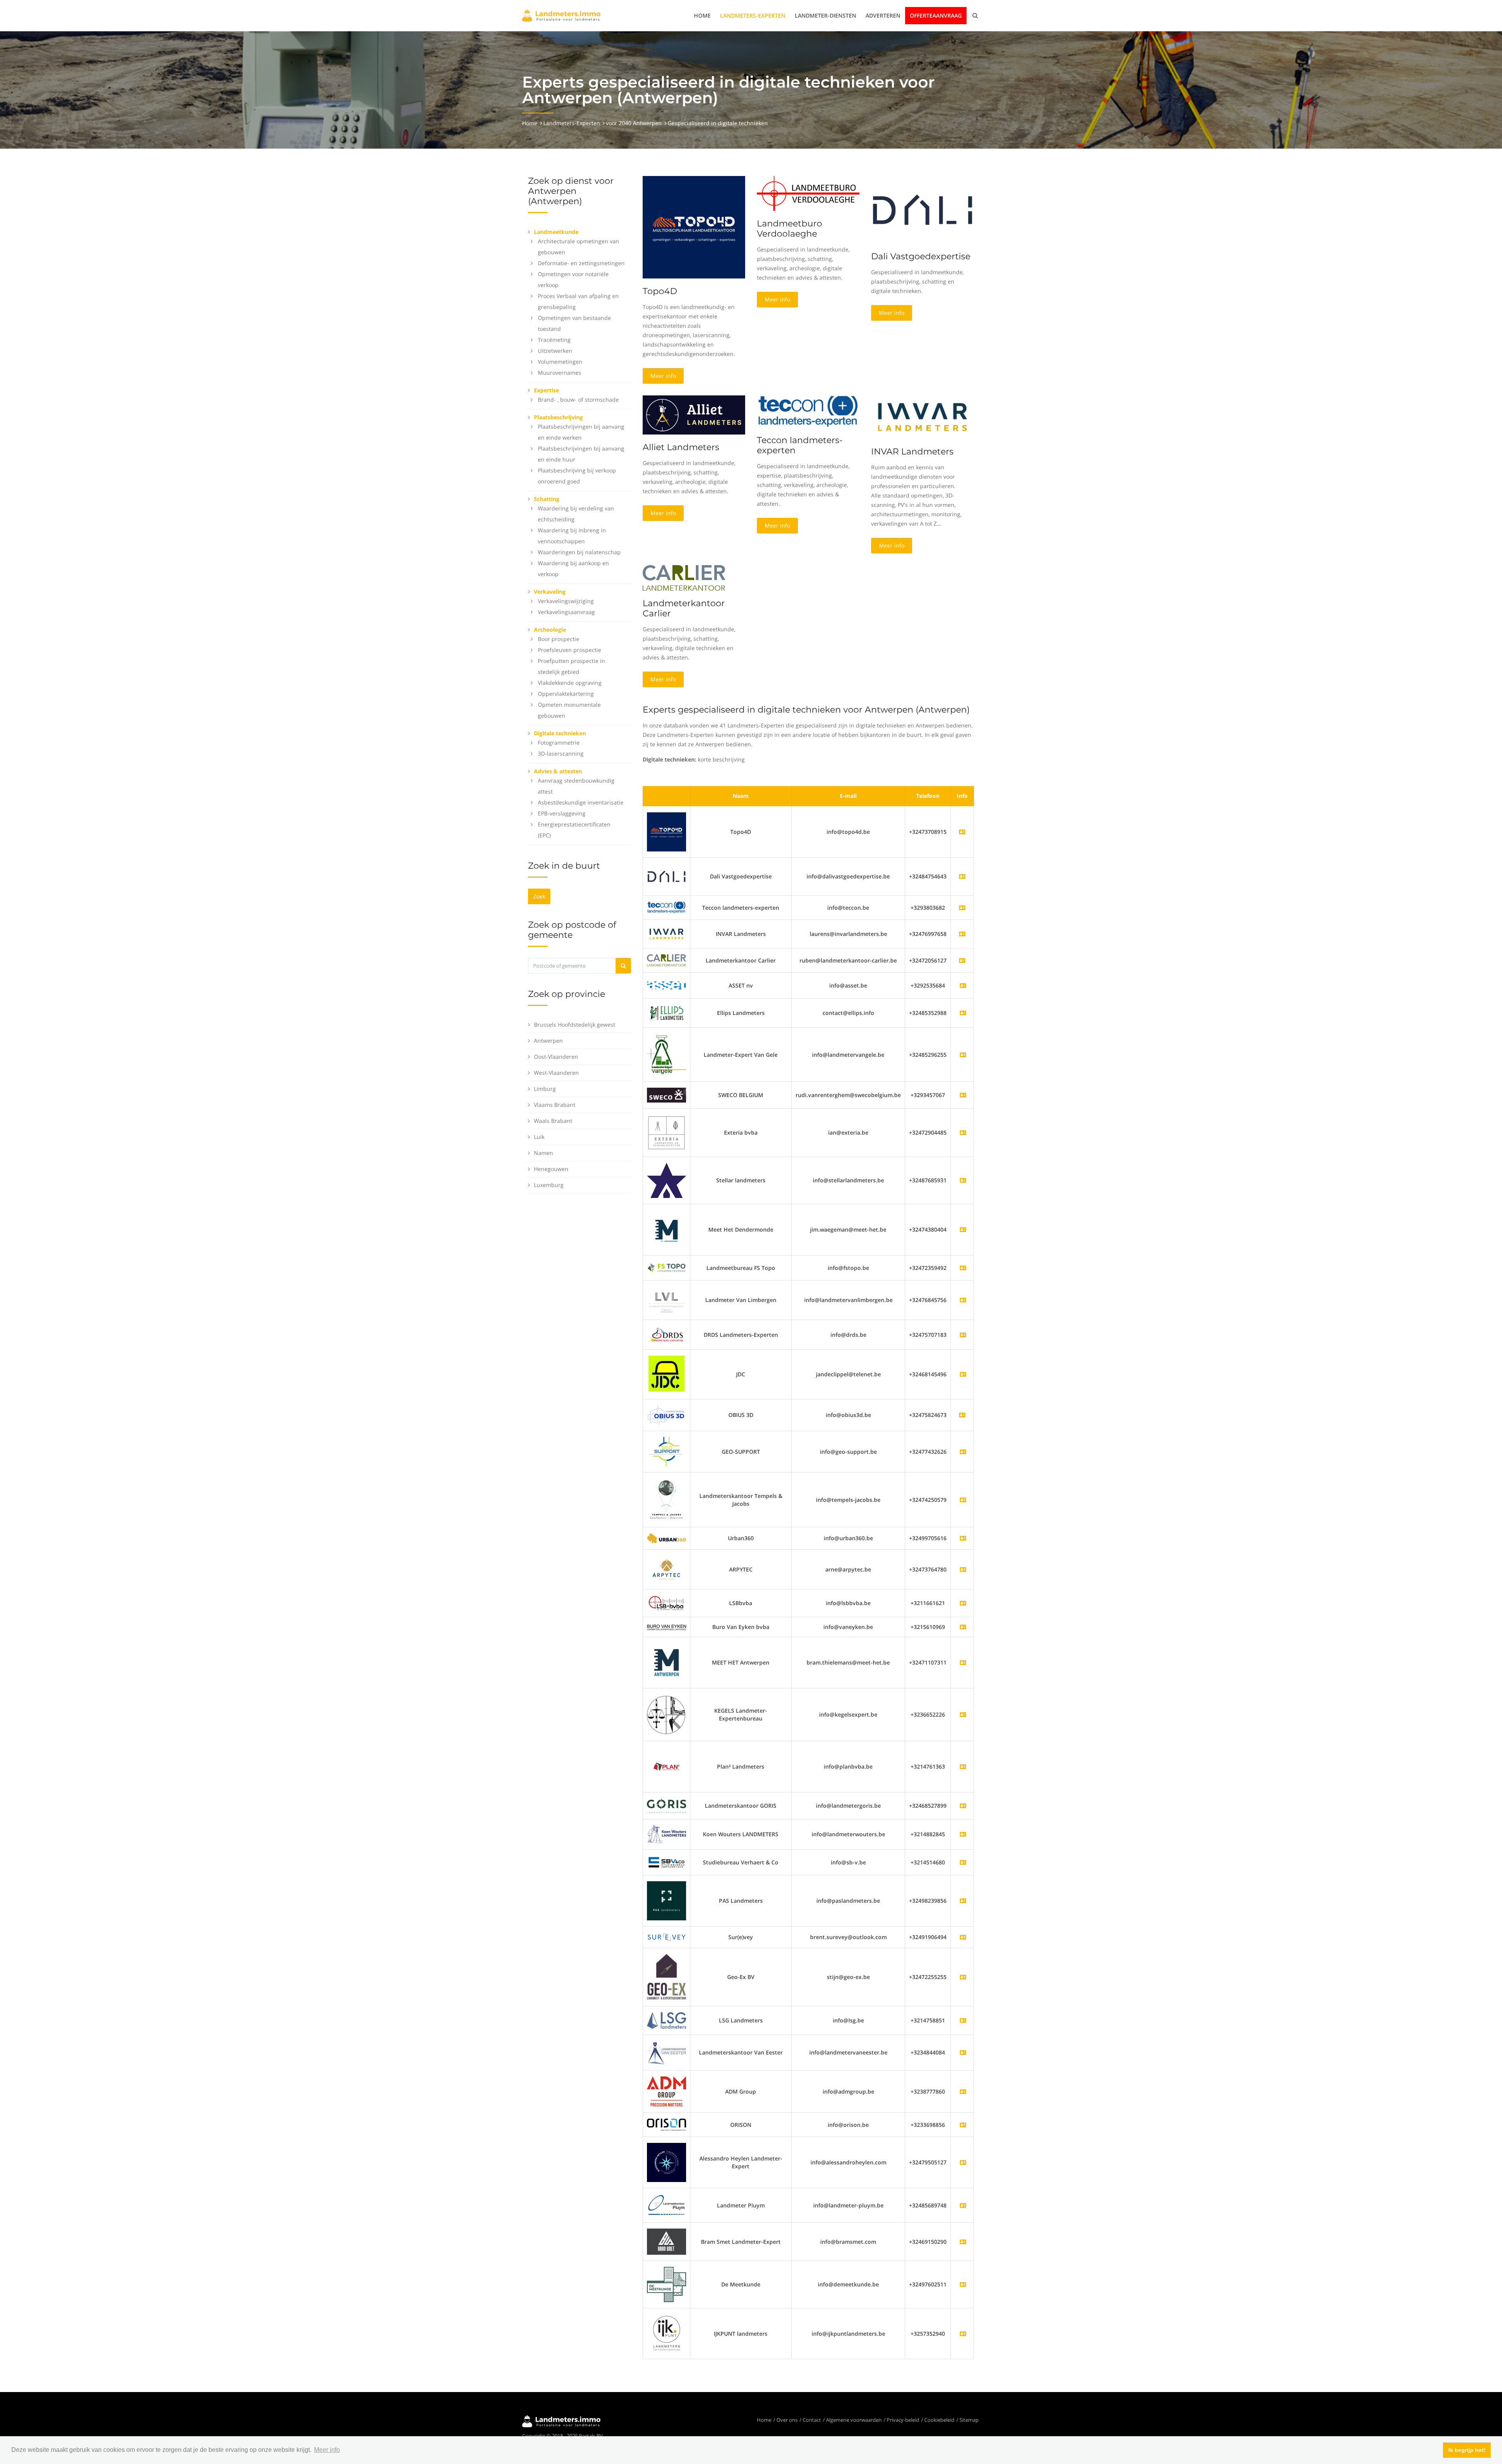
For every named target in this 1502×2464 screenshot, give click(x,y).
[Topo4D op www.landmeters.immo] (694, 227)
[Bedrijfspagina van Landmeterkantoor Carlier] (667, 960)
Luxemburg (549, 1185)
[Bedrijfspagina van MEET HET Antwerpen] (963, 1662)
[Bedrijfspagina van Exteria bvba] (963, 1132)
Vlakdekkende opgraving (570, 683)
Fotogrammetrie (559, 743)
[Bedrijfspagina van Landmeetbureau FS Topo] (963, 1268)
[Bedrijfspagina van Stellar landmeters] (963, 1180)
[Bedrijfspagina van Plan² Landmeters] (963, 1766)
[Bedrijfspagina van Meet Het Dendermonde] (963, 1229)
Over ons (787, 2420)
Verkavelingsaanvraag (566, 612)
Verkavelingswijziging (566, 601)
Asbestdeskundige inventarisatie (581, 802)
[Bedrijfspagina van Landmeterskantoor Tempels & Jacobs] (963, 1500)
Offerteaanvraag (936, 15)
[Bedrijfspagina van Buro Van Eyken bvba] (963, 1627)
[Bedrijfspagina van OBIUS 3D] (667, 1414)
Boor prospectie (559, 639)
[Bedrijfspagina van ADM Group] (963, 2091)
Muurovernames (560, 373)
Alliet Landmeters (681, 447)
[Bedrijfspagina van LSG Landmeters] (963, 2020)
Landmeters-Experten (753, 15)
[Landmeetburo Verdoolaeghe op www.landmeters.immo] (808, 193)
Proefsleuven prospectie (570, 650)
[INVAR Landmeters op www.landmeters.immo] (922, 416)
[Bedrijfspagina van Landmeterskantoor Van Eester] (963, 2052)
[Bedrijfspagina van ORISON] (963, 2125)
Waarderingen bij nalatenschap (579, 552)
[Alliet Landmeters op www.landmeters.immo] (694, 414)
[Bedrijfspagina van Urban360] (963, 1538)
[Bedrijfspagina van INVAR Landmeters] (667, 933)
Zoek (539, 896)
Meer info (663, 376)
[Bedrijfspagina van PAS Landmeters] (963, 1901)
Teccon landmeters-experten (800, 445)
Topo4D (660, 291)
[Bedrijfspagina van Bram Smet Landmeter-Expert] (963, 2242)
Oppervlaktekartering (566, 694)
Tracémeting (554, 340)
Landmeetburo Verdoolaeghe (790, 229)
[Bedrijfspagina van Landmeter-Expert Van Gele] (963, 1055)
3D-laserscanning (561, 753)
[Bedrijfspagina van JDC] (963, 1374)
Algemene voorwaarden (854, 2420)
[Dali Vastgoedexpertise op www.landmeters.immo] (922, 209)
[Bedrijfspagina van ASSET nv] (963, 985)
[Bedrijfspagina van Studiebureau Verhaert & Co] (963, 1862)
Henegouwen (551, 1169)
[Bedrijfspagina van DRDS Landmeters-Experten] (963, 1335)
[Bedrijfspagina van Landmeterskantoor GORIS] (963, 1806)
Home (702, 15)
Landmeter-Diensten (826, 15)
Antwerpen (548, 1041)
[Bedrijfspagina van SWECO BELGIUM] (963, 1095)
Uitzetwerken (555, 351)
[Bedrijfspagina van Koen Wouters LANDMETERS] (963, 1834)
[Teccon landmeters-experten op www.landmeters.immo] (808, 411)
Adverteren (883, 15)
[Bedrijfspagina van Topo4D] (667, 831)
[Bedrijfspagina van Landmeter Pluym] (963, 2205)
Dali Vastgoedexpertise (921, 256)
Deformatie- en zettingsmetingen (581, 263)
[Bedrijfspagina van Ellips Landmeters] (963, 1013)
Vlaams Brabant (555, 1105)
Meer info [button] (327, 2450)
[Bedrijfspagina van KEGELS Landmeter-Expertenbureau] (963, 1714)
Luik (539, 1137)
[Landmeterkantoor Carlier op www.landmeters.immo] (684, 577)
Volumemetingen (560, 362)
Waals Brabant (553, 1121)
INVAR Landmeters (912, 452)
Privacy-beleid (903, 2420)
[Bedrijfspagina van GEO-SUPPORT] (963, 1452)
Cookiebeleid (939, 2420)
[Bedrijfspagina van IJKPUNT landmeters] (963, 2334)
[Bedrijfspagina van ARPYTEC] (963, 1569)
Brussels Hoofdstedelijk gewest (575, 1025)
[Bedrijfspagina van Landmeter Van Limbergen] (963, 1300)
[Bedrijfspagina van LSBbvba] (963, 1603)
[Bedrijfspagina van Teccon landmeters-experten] (667, 907)
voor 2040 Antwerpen (634, 123)
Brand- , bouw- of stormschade (578, 400)
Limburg (545, 1089)
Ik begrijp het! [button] (1467, 2450)
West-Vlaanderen (556, 1073)
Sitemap (969, 2420)
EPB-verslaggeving (562, 813)
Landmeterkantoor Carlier (684, 608)
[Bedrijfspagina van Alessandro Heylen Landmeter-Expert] (963, 2162)
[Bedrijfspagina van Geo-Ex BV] (963, 1977)
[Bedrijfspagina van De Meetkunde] (963, 2284)
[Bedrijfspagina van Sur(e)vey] (963, 1937)
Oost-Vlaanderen (556, 1057)
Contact (812, 2420)
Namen (543, 1153)
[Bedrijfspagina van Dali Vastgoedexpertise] (667, 876)
